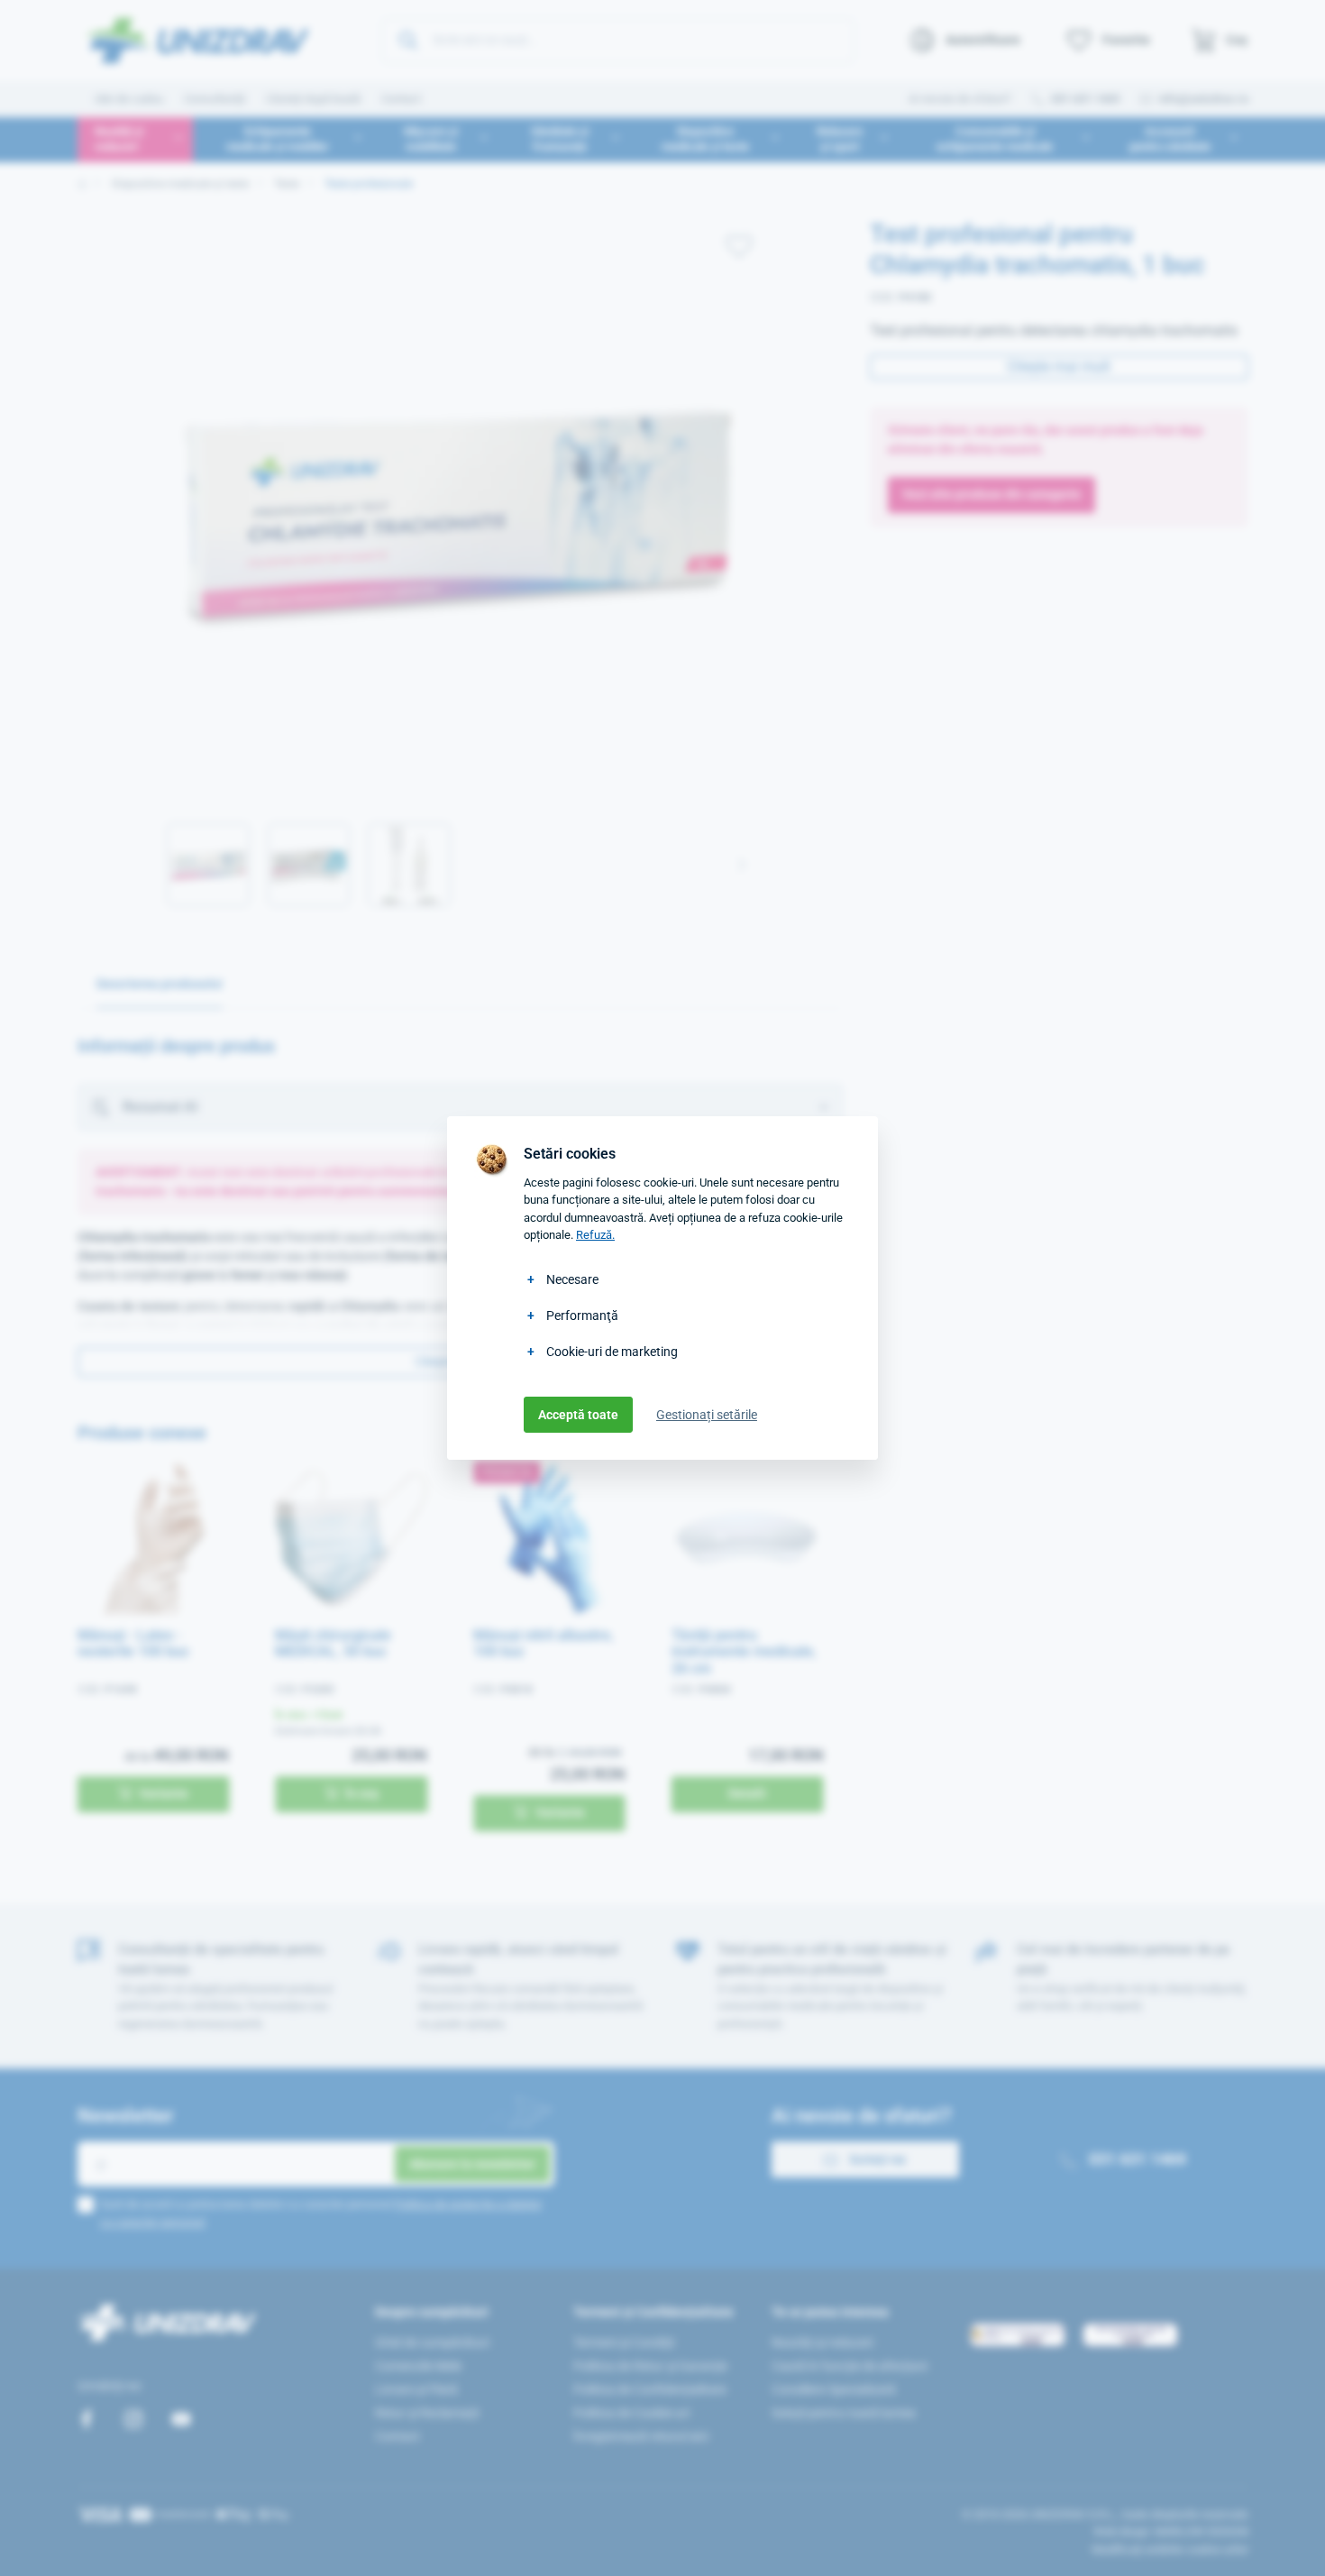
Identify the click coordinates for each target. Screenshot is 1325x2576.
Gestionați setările (707, 1415)
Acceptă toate (578, 1415)
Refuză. (595, 1235)
